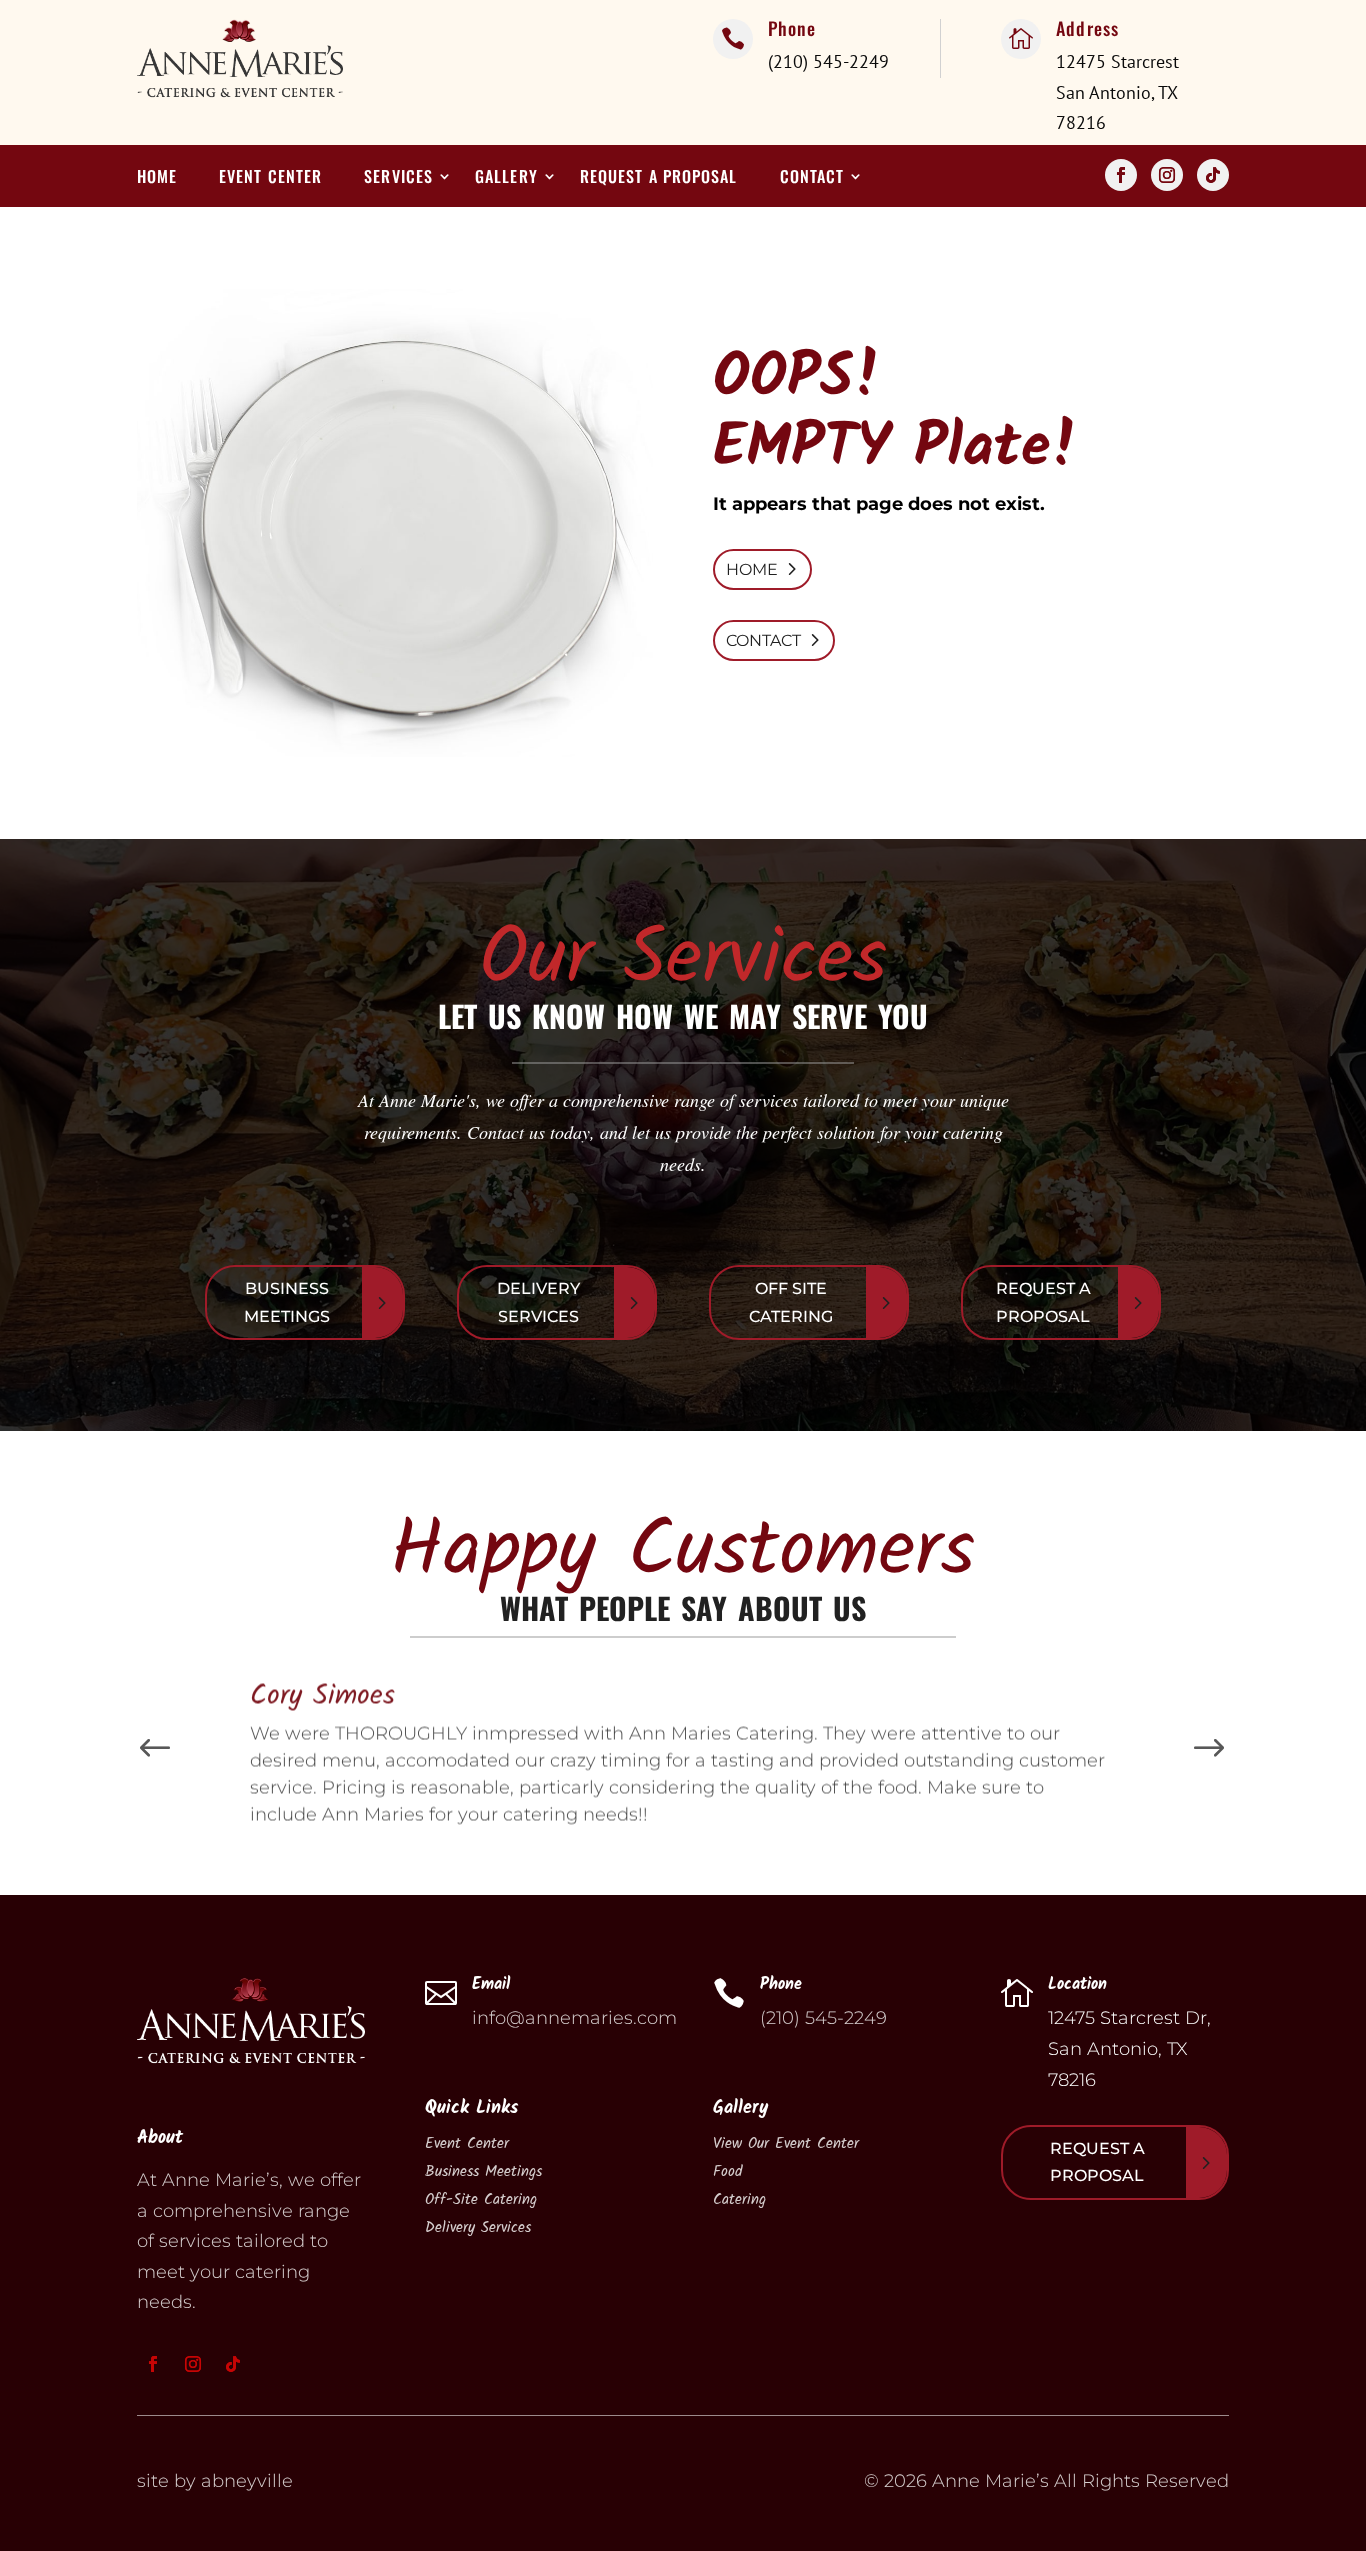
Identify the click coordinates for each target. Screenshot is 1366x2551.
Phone (792, 28)
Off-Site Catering (481, 2200)
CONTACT (763, 640)
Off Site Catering (791, 1302)
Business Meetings (287, 1302)
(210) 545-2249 (823, 2018)
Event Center (270, 178)
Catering (739, 2200)
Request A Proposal (1043, 1302)
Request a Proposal (659, 178)
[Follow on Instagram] (1167, 175)
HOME (752, 569)
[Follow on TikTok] (1213, 175)
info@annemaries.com (574, 2018)
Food (727, 2172)
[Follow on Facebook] (1121, 175)
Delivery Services (538, 1302)
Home (157, 178)
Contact (812, 178)
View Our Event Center (786, 2144)
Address (1087, 28)
